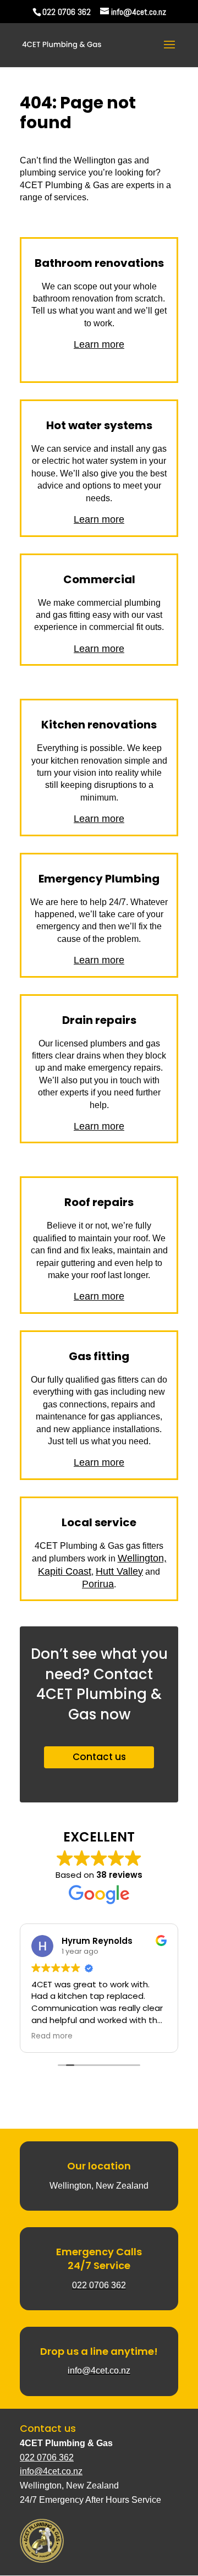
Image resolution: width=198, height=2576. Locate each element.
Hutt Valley (119, 1571)
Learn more (99, 344)
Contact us (99, 1757)
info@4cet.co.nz (51, 2471)
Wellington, (142, 1558)
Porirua (98, 1584)
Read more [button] (52, 2036)
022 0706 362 (67, 12)
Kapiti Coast (65, 1571)
